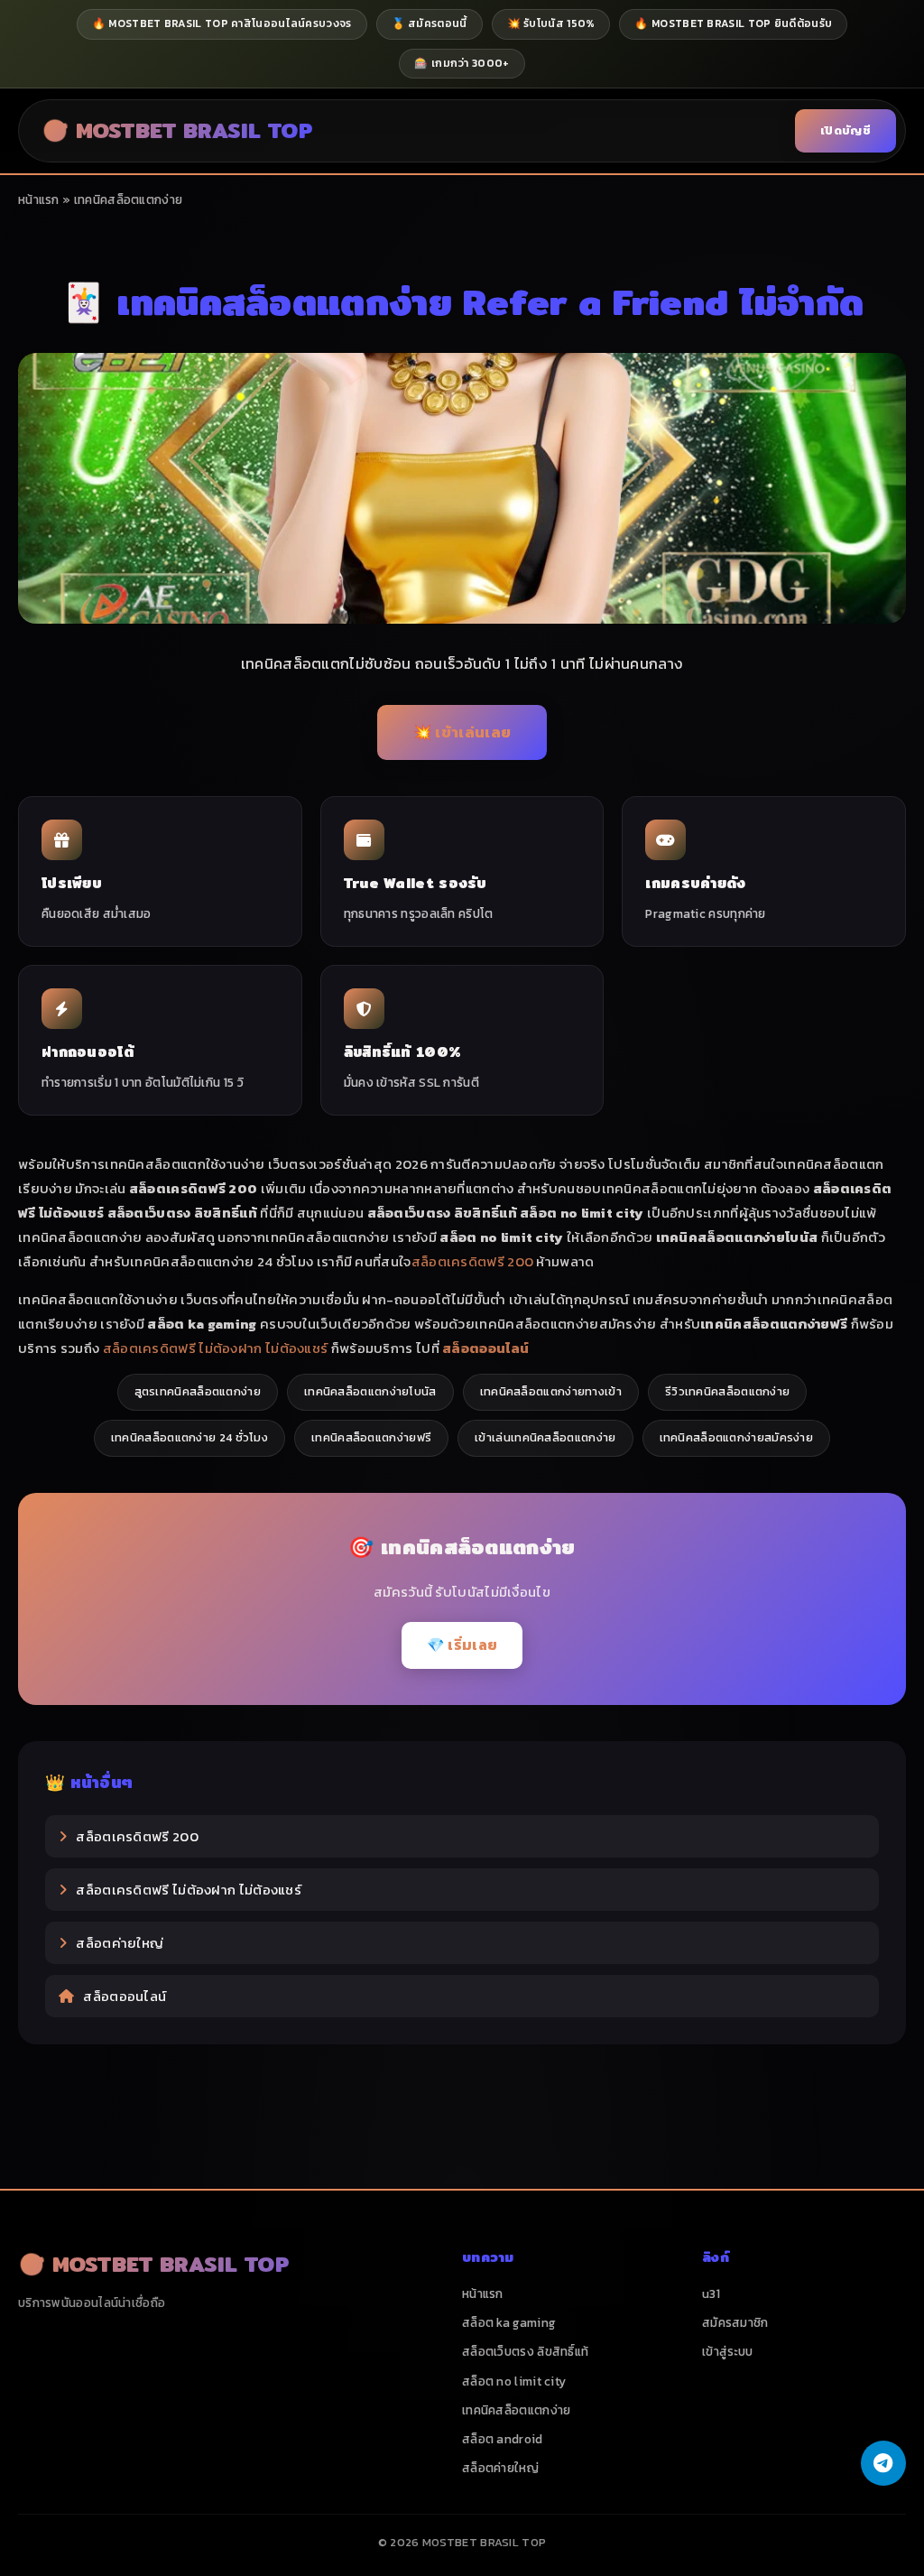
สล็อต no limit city (514, 2381)
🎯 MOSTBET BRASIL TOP (177, 130)
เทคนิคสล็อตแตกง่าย (517, 2410)
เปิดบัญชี (845, 130)
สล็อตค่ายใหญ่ (120, 1943)
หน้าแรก (39, 199)
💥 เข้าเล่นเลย (462, 732)
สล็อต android (503, 2439)
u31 (711, 2293)
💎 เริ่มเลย (462, 1645)
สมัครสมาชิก (735, 2322)
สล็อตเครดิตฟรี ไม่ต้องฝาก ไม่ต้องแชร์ (216, 1348)
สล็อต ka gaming (509, 2322)
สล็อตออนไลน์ (125, 1996)
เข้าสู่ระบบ (727, 2351)
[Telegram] (883, 2463)
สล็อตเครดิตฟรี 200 (473, 1261)
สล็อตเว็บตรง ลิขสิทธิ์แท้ (525, 2351)
